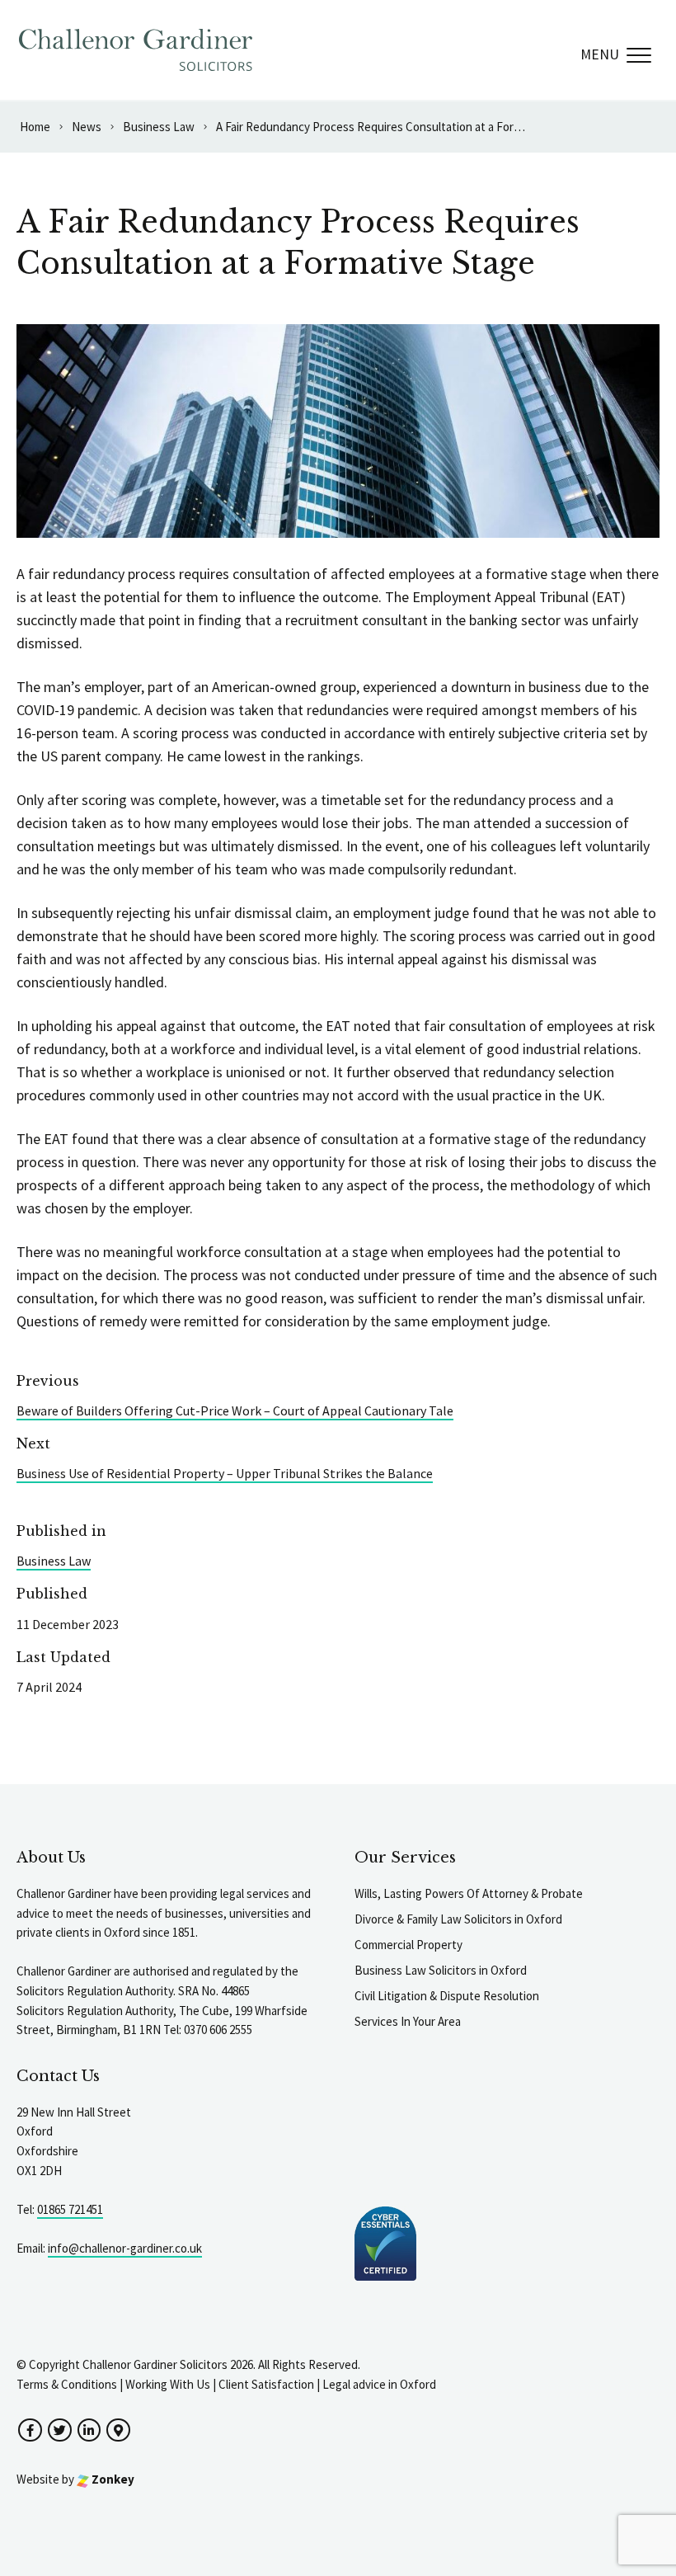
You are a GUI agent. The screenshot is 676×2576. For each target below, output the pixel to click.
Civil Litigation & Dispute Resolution (447, 1996)
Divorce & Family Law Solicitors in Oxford (458, 1919)
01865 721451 (70, 2209)
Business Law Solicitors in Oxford (441, 1970)
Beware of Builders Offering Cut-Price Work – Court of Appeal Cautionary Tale (235, 1410)
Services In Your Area (408, 2021)
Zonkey (112, 2479)
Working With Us (168, 2384)
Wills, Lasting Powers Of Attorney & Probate (469, 1893)
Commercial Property (408, 1945)
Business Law (54, 1561)
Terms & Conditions (67, 2384)
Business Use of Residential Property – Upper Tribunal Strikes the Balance (225, 1473)
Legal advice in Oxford (379, 2384)
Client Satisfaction (266, 2384)
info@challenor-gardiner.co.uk (125, 2248)
